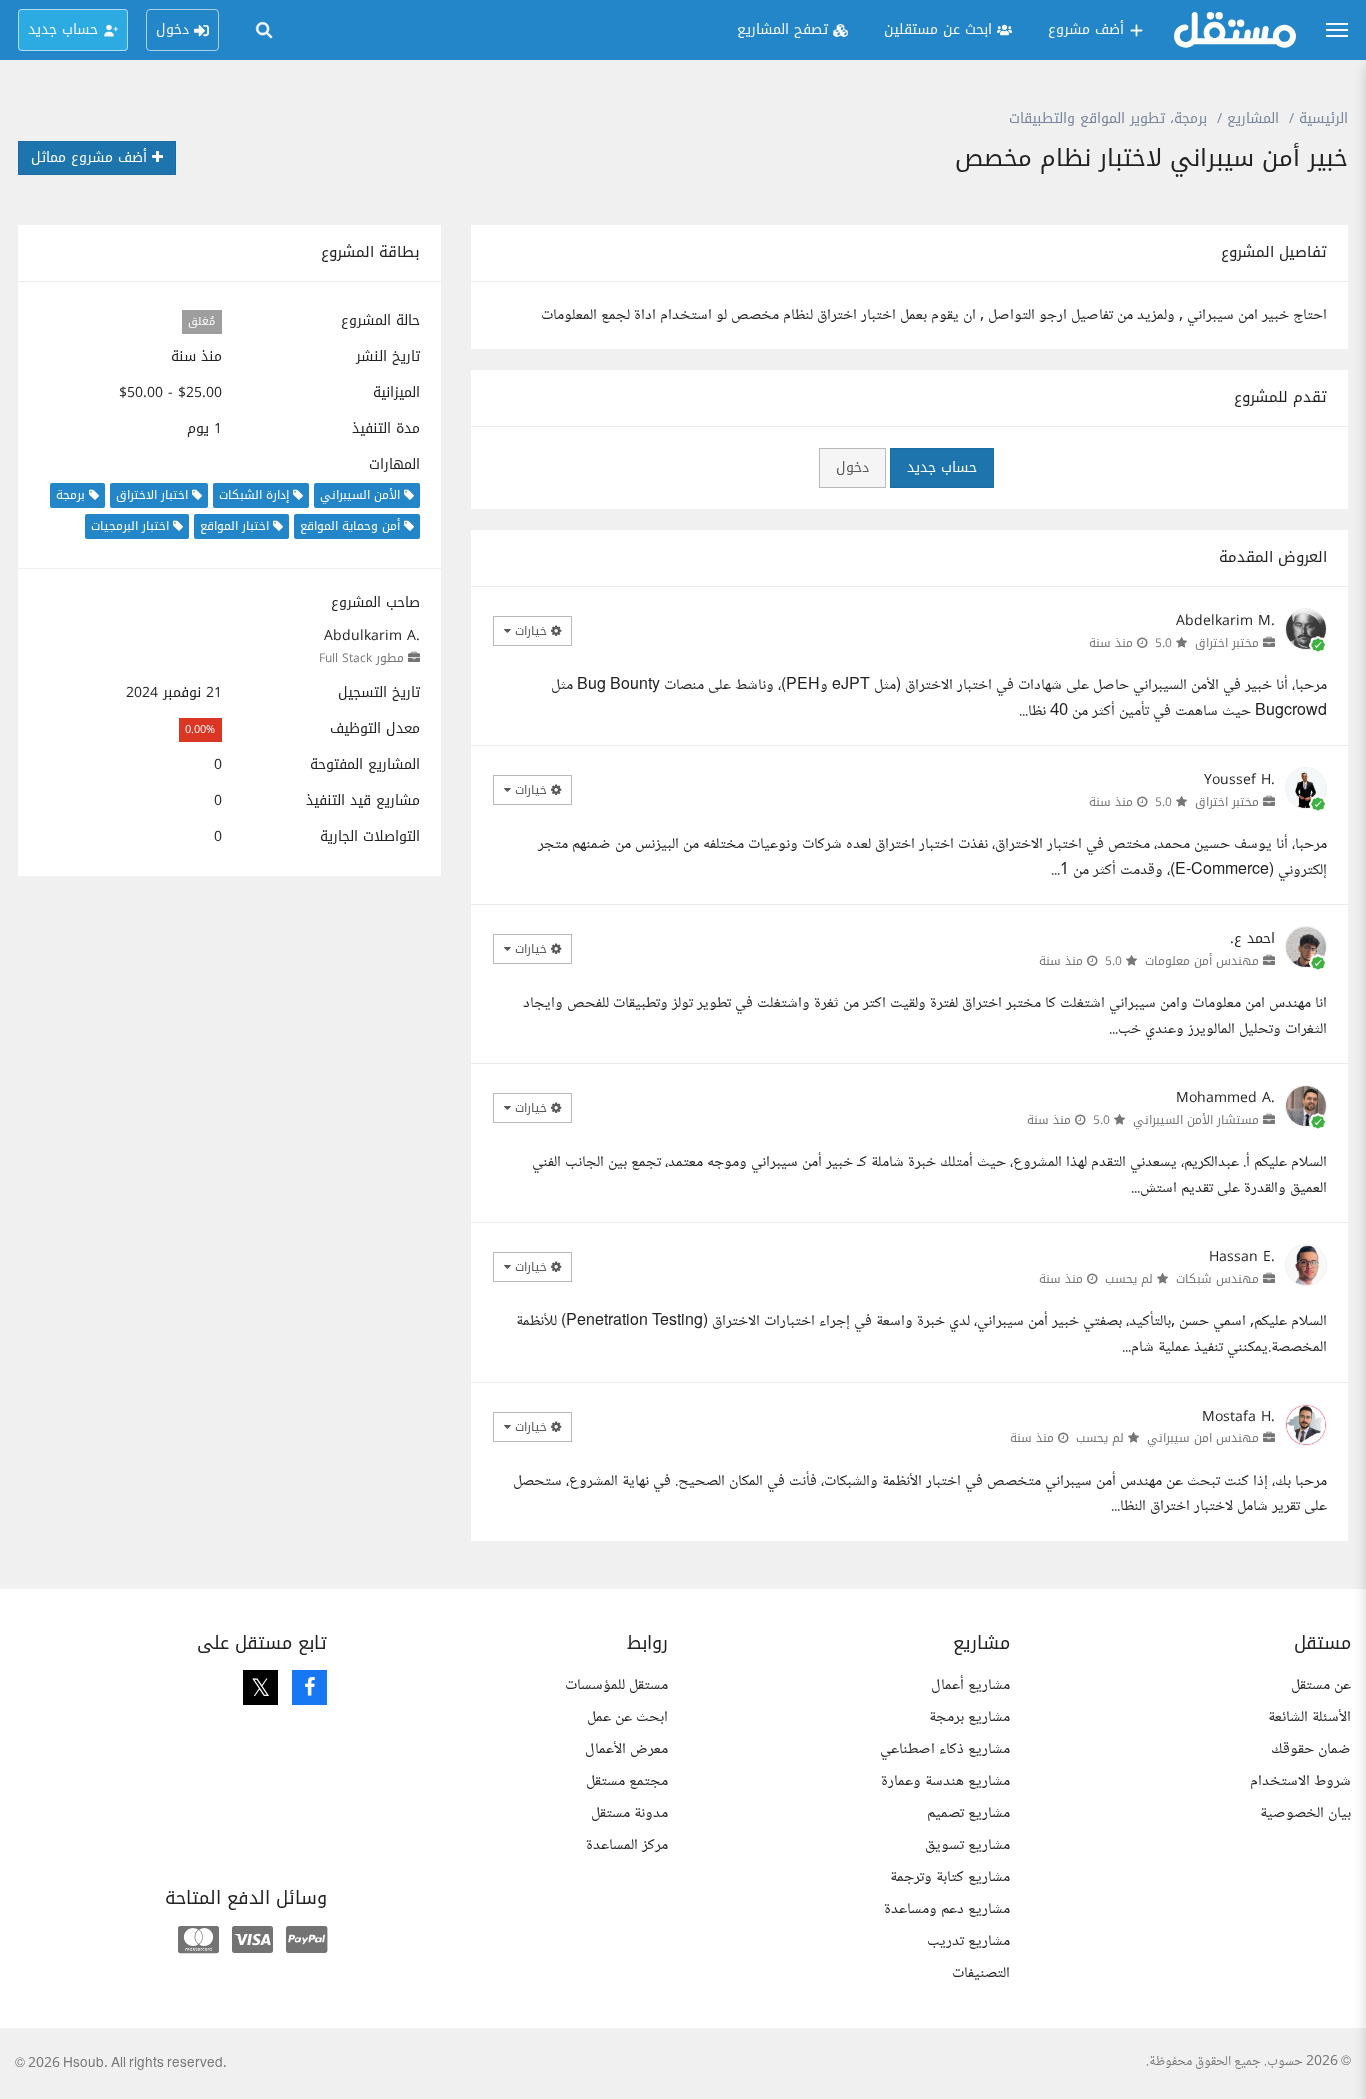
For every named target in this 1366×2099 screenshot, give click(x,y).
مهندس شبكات (1217, 1279)
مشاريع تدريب (968, 1941)
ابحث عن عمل (627, 1717)
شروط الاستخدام (1300, 1781)
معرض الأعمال (626, 1749)
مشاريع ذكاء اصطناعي (945, 1749)
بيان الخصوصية (1305, 1813)
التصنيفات (981, 1973)
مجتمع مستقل (627, 1781)
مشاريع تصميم (968, 1813)
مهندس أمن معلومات (1202, 961)
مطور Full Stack (361, 658)
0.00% (200, 729)
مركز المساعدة (627, 1845)
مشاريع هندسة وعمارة (945, 1781)
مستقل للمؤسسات (616, 1685)
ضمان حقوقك (1311, 1749)
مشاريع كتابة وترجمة (950, 1877)
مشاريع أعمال (970, 1685)
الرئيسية (1323, 118)
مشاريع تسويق (967, 1845)
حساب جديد (942, 467)
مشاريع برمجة (969, 1717)
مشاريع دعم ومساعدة (947, 1909)
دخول (852, 467)
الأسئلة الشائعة (1309, 1717)
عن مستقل (1321, 1685)
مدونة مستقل (629, 1813)
